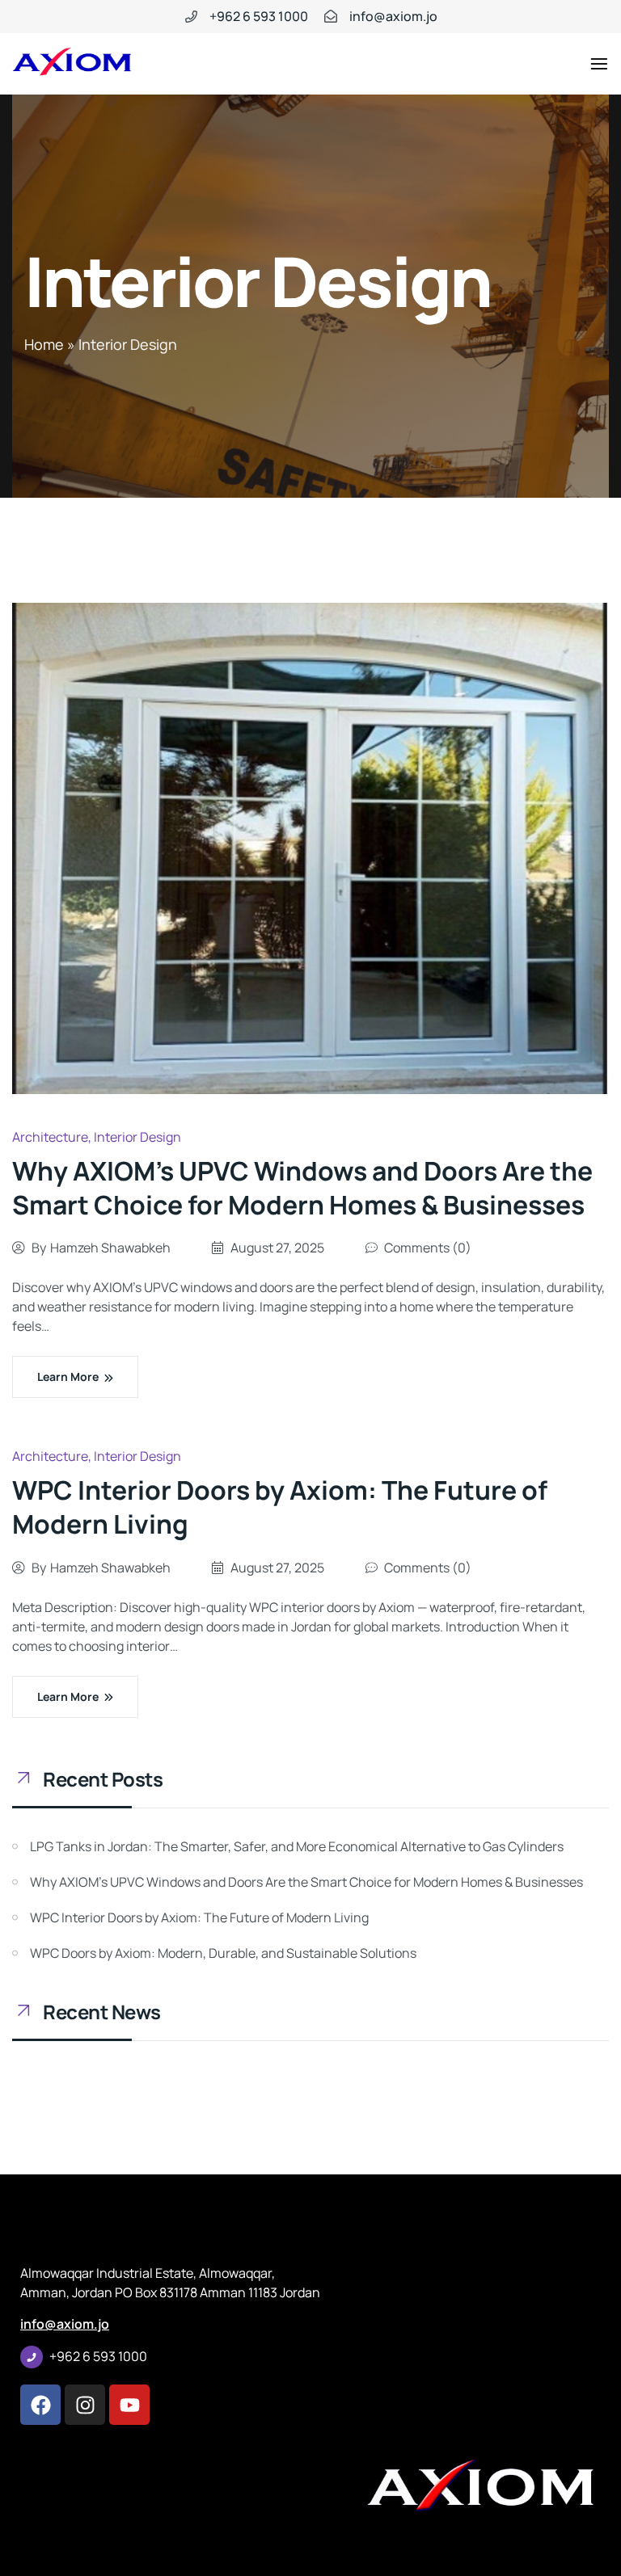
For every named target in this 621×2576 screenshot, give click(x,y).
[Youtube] (129, 2405)
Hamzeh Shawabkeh (110, 1248)
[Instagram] (85, 2405)
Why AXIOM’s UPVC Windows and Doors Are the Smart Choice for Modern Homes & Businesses (302, 1188)
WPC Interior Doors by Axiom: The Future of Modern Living (280, 1507)
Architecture (50, 1137)
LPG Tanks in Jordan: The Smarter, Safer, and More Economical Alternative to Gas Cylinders (297, 1846)
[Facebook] (40, 2405)
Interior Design (137, 1137)
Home (44, 344)
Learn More (68, 1376)
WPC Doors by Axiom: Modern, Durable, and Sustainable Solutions (223, 1953)
